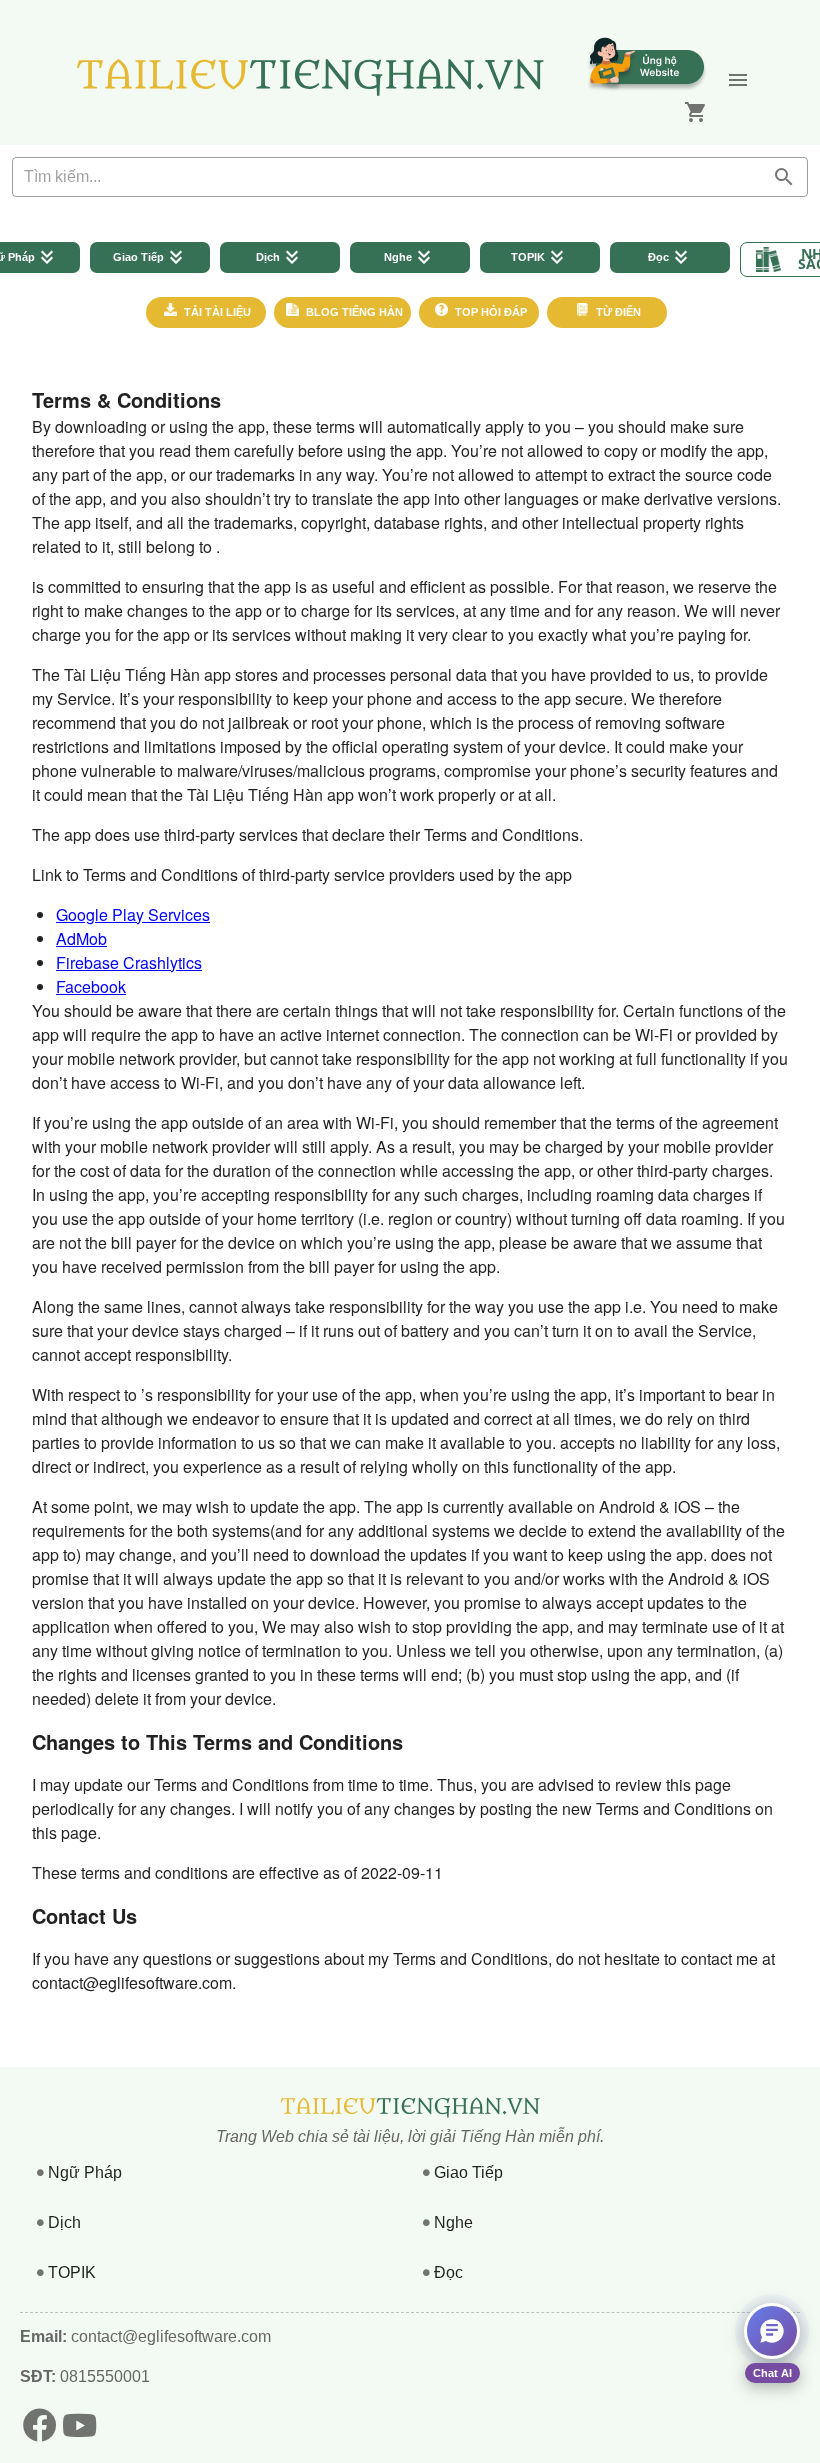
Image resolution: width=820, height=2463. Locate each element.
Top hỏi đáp (489, 312)
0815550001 (103, 2376)
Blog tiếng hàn (353, 312)
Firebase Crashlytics (129, 962)
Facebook (91, 986)
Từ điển (617, 312)
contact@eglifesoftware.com (171, 2336)
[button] (738, 80)
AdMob (81, 938)
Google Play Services (133, 914)
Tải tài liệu (216, 312)
